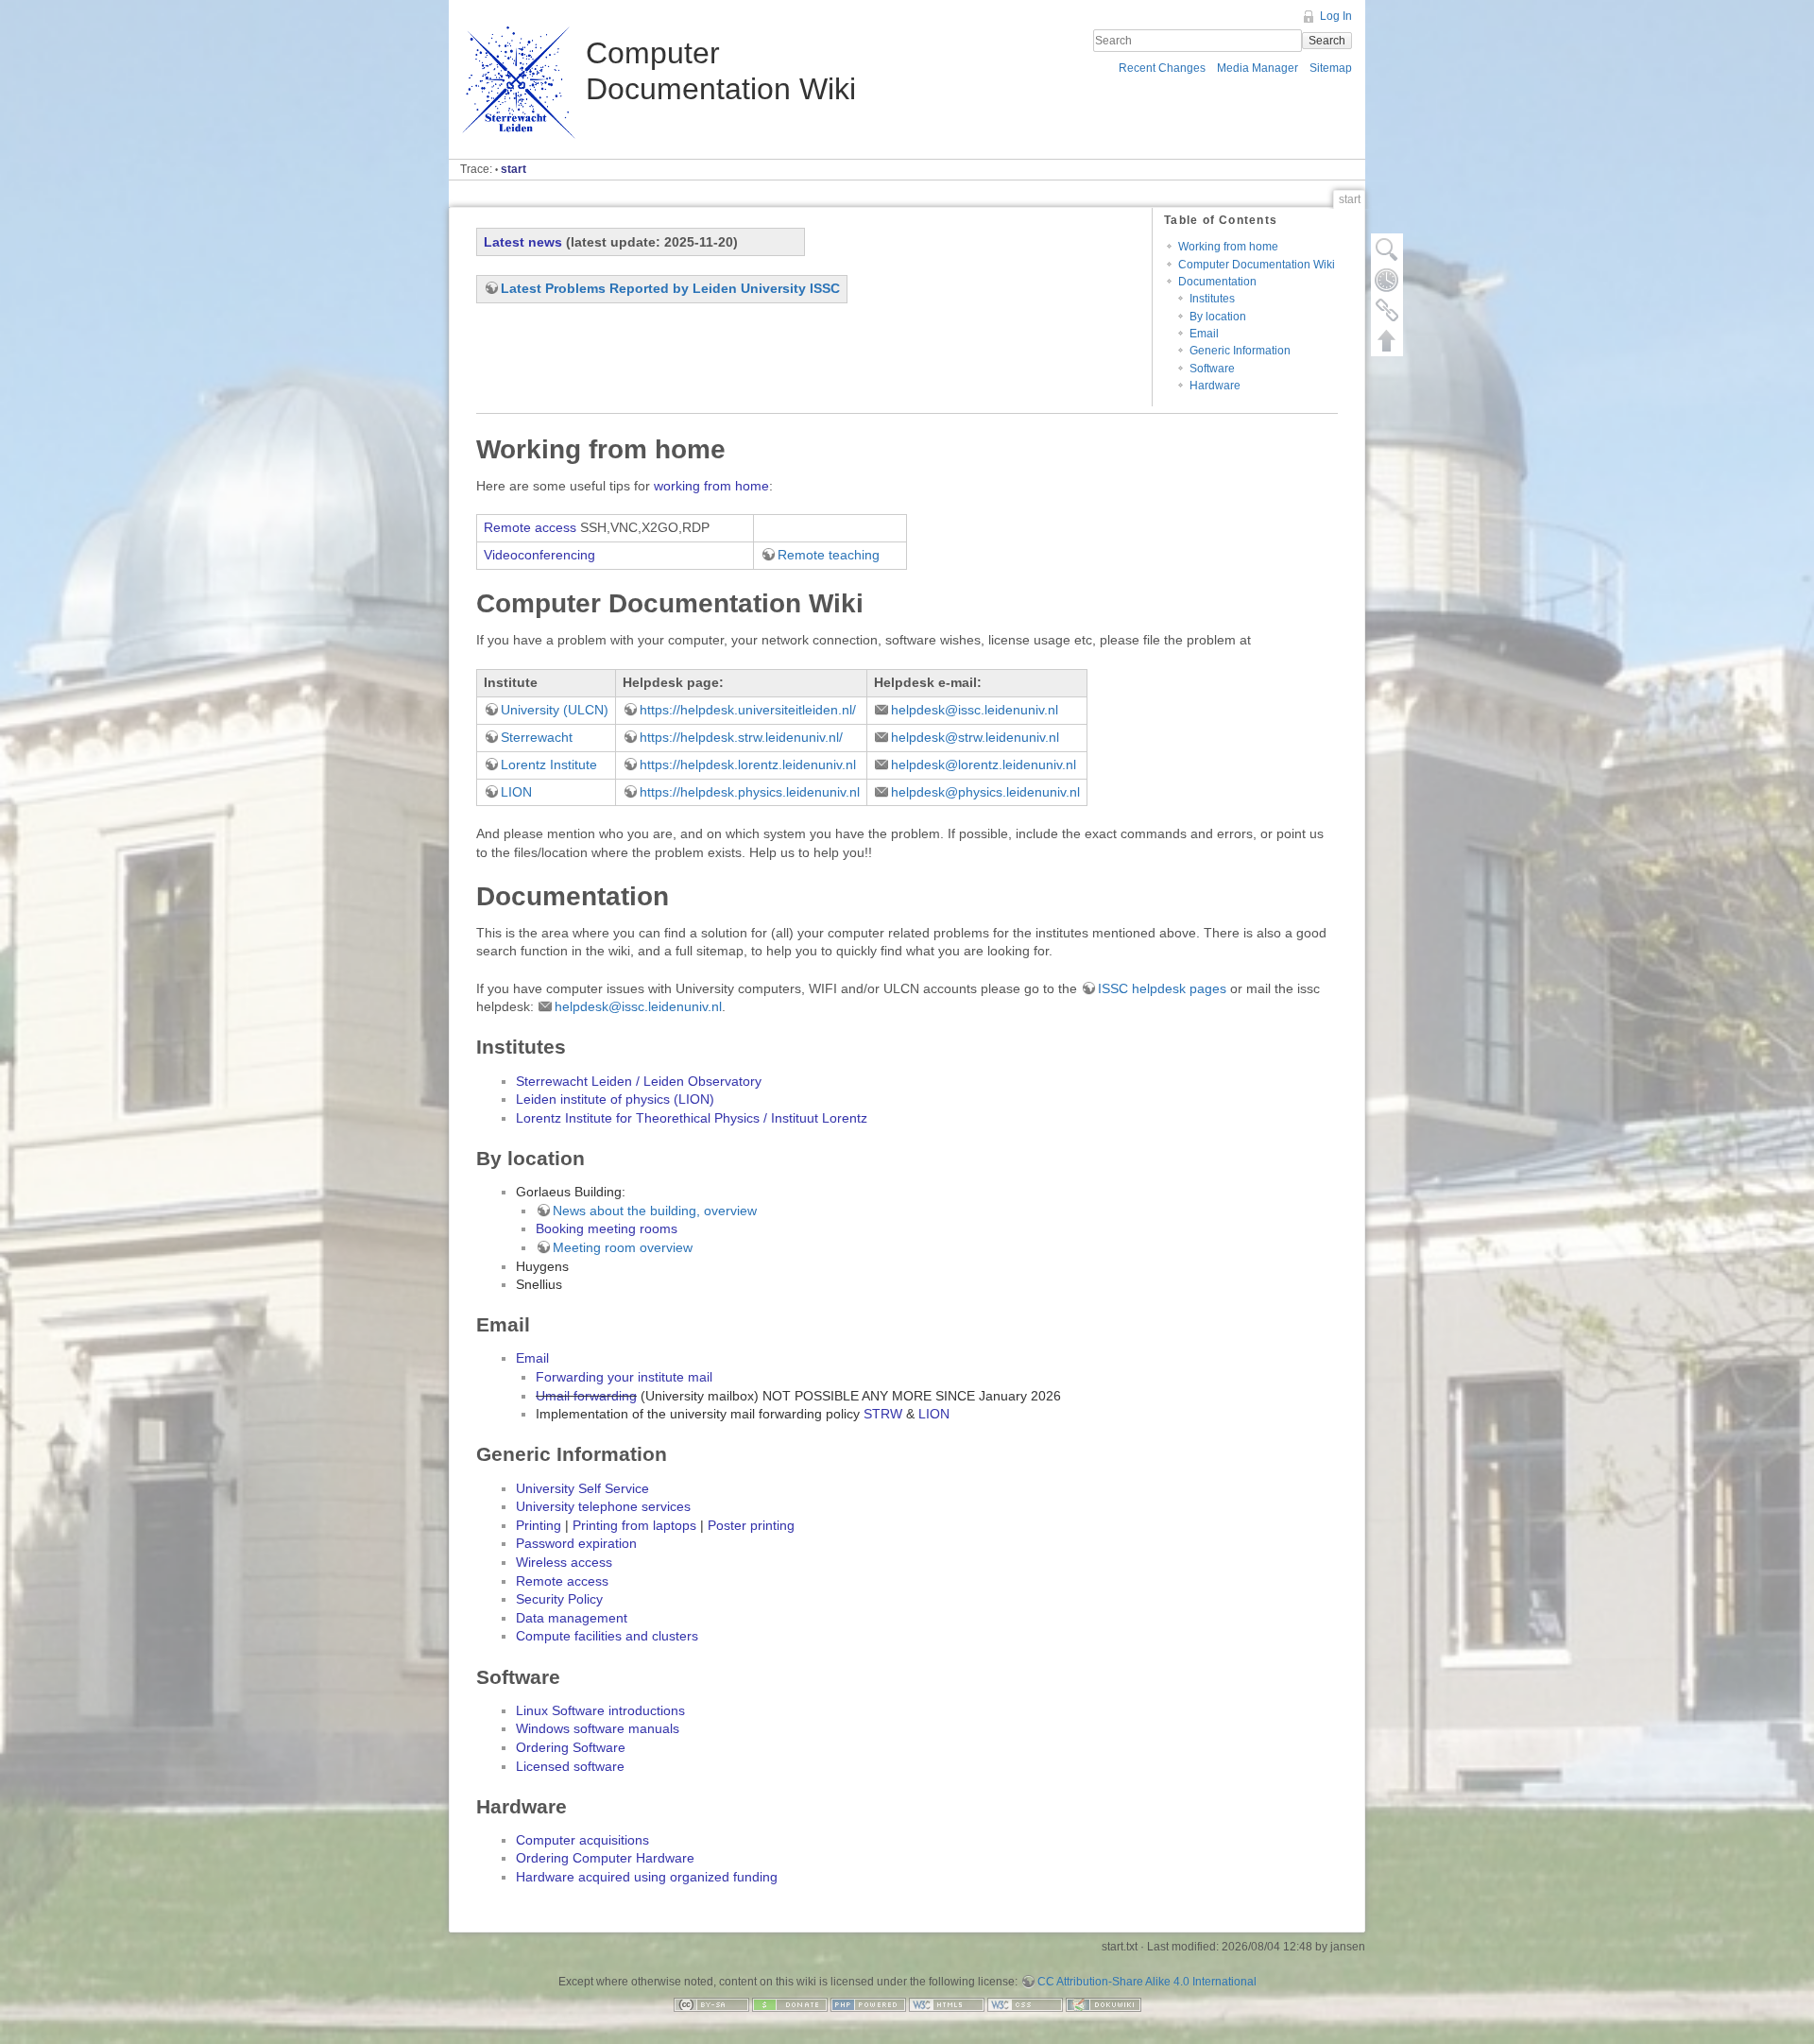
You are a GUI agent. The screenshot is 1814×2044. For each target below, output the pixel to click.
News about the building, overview (655, 1211)
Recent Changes (1162, 68)
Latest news (523, 242)
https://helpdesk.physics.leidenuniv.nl (750, 792)
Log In (1336, 16)
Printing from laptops (634, 1525)
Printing (539, 1525)
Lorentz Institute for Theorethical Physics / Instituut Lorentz (692, 1118)
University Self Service (582, 1488)
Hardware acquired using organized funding (647, 1877)
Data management (572, 1618)
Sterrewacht (537, 737)
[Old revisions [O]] (1387, 280)
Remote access (530, 527)
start (513, 169)
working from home (711, 486)
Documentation (1217, 282)
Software (1212, 369)
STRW (883, 1414)
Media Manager (1258, 68)
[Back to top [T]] (1387, 340)
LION (516, 792)
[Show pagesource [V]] (1387, 249)
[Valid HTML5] (947, 2003)
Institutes (1212, 299)
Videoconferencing (539, 555)
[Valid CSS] (1025, 2003)
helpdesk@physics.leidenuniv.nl (985, 792)
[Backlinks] (1387, 310)
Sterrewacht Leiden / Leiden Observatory (639, 1081)
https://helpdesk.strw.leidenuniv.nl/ (741, 737)
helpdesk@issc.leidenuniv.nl (975, 710)
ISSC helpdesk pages (1162, 988)
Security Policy (559, 1599)
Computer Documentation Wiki (1257, 265)
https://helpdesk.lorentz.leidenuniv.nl (748, 764)
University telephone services (603, 1506)
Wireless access (564, 1562)
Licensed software (570, 1766)
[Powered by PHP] (868, 2003)
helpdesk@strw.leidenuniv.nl (975, 737)
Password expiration (576, 1543)
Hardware (1215, 386)
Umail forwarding (586, 1396)
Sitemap (1331, 68)
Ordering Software (571, 1747)
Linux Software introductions (600, 1710)
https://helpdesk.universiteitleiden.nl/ (748, 710)
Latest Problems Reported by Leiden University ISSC (670, 288)
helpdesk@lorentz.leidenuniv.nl (984, 764)
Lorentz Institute (549, 764)
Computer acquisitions (582, 1840)
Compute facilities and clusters (607, 1636)
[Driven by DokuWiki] (1104, 2003)
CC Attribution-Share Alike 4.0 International (1147, 1982)
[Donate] (790, 2003)
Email (1204, 334)
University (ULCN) (555, 710)
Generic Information (1240, 351)
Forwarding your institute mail (624, 1377)
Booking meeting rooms (607, 1228)
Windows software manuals (598, 1728)
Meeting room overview (623, 1247)
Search (1327, 41)
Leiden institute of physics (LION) (615, 1099)
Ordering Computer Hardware (605, 1858)
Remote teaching (829, 555)
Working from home (1228, 247)
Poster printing (751, 1525)
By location (1218, 317)
